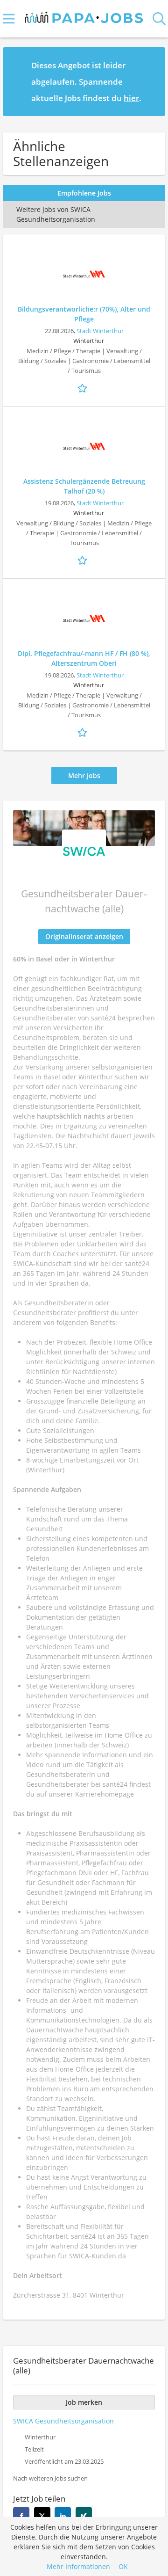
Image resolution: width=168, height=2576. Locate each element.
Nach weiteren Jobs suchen (50, 2478)
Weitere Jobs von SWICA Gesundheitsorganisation (57, 214)
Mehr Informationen (78, 2566)
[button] (150, 81)
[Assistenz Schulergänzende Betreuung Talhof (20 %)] (84, 446)
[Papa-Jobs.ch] (84, 15)
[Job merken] (84, 387)
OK (123, 2566)
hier (131, 98)
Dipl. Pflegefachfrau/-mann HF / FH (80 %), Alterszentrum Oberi (84, 658)
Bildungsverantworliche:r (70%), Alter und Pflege (84, 314)
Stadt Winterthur (100, 331)
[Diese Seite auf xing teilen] (84, 2515)
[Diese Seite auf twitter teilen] (42, 2515)
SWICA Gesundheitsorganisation (63, 2421)
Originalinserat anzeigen (84, 936)
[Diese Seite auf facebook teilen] (21, 2515)
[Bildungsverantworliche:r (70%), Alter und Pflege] (84, 274)
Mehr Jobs (84, 775)
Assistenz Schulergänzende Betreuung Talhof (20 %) (84, 486)
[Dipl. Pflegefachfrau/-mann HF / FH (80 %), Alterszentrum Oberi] (84, 619)
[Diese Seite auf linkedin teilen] (63, 2515)
